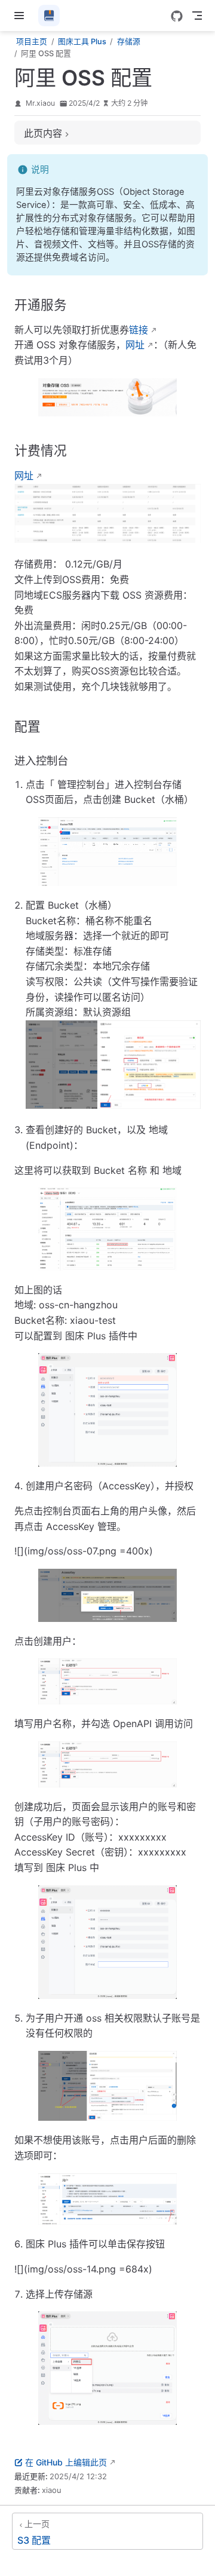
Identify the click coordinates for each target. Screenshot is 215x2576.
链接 (139, 330)
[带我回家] (53, 16)
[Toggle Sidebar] (21, 16)
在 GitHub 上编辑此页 (66, 2462)
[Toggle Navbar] (197, 16)
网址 (135, 345)
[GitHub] (177, 16)
